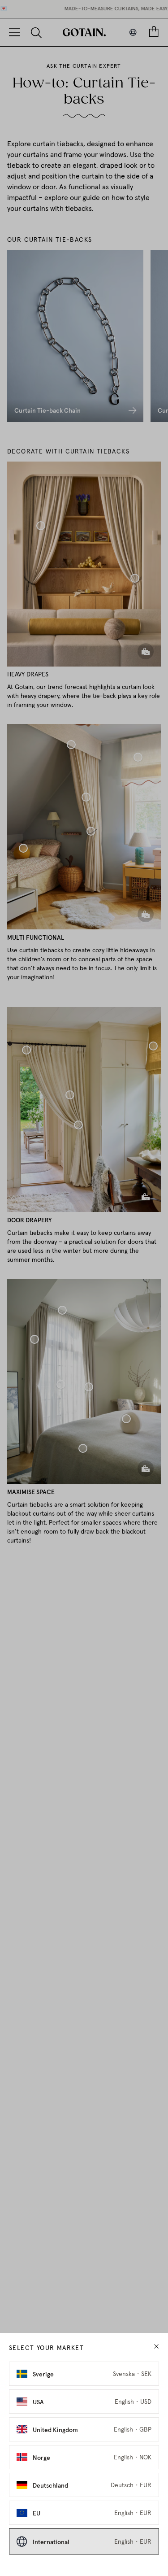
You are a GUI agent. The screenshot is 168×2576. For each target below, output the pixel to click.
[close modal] (156, 2347)
